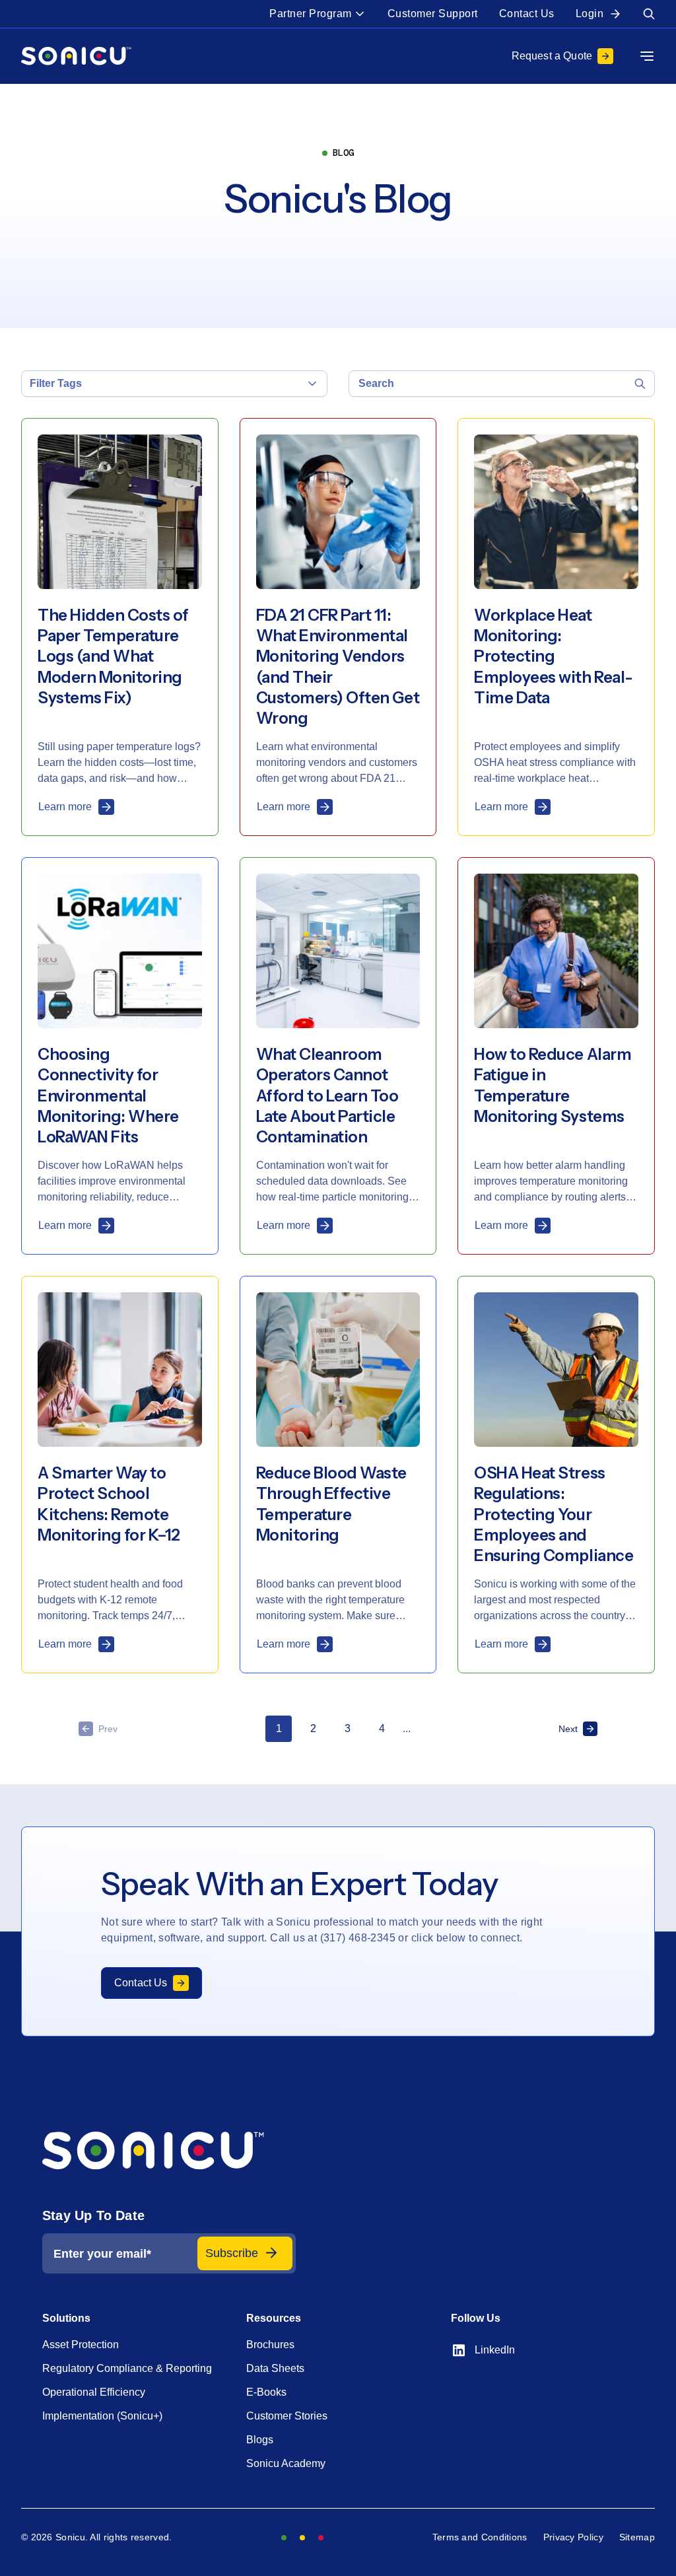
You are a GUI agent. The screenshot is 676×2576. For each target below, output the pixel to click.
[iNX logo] (169, 2151)
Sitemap (637, 2537)
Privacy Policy (573, 2537)
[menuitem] (318, 14)
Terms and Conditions (480, 2537)
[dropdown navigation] (647, 56)
